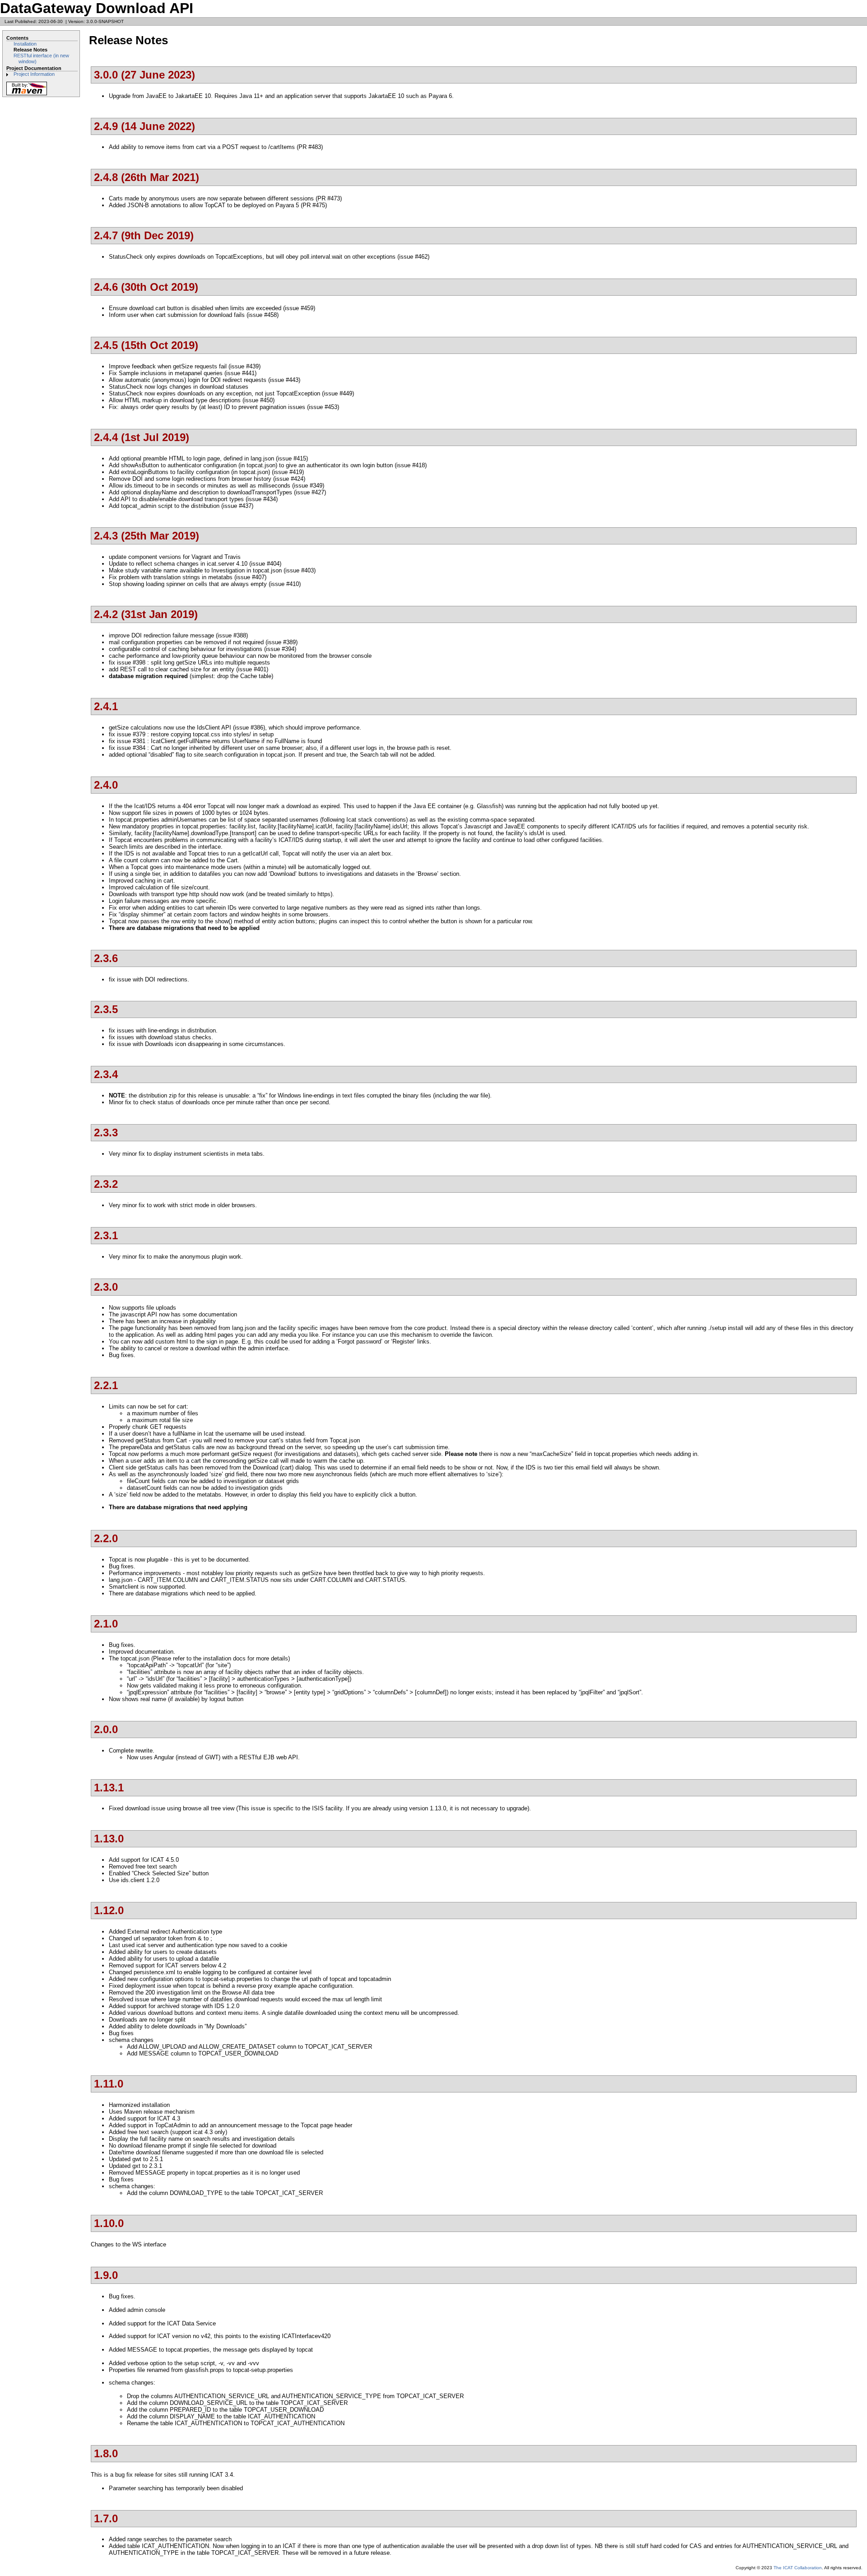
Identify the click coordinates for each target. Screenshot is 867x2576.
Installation (25, 44)
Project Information (34, 74)
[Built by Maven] (27, 95)
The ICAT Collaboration (798, 2568)
